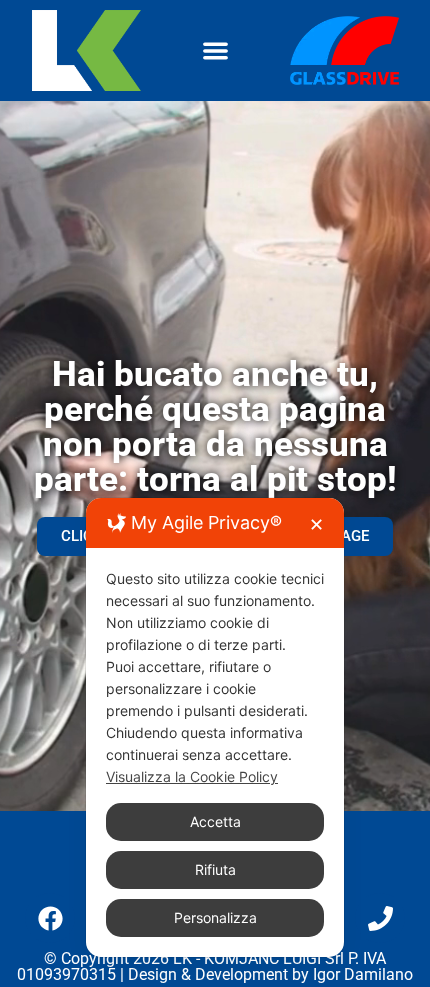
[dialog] (215, 727)
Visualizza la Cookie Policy (192, 776)
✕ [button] (316, 524)
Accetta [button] (215, 821)
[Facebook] (50, 918)
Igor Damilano (363, 974)
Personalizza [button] (215, 917)
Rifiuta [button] (215, 869)
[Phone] (380, 918)
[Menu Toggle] (215, 50)
